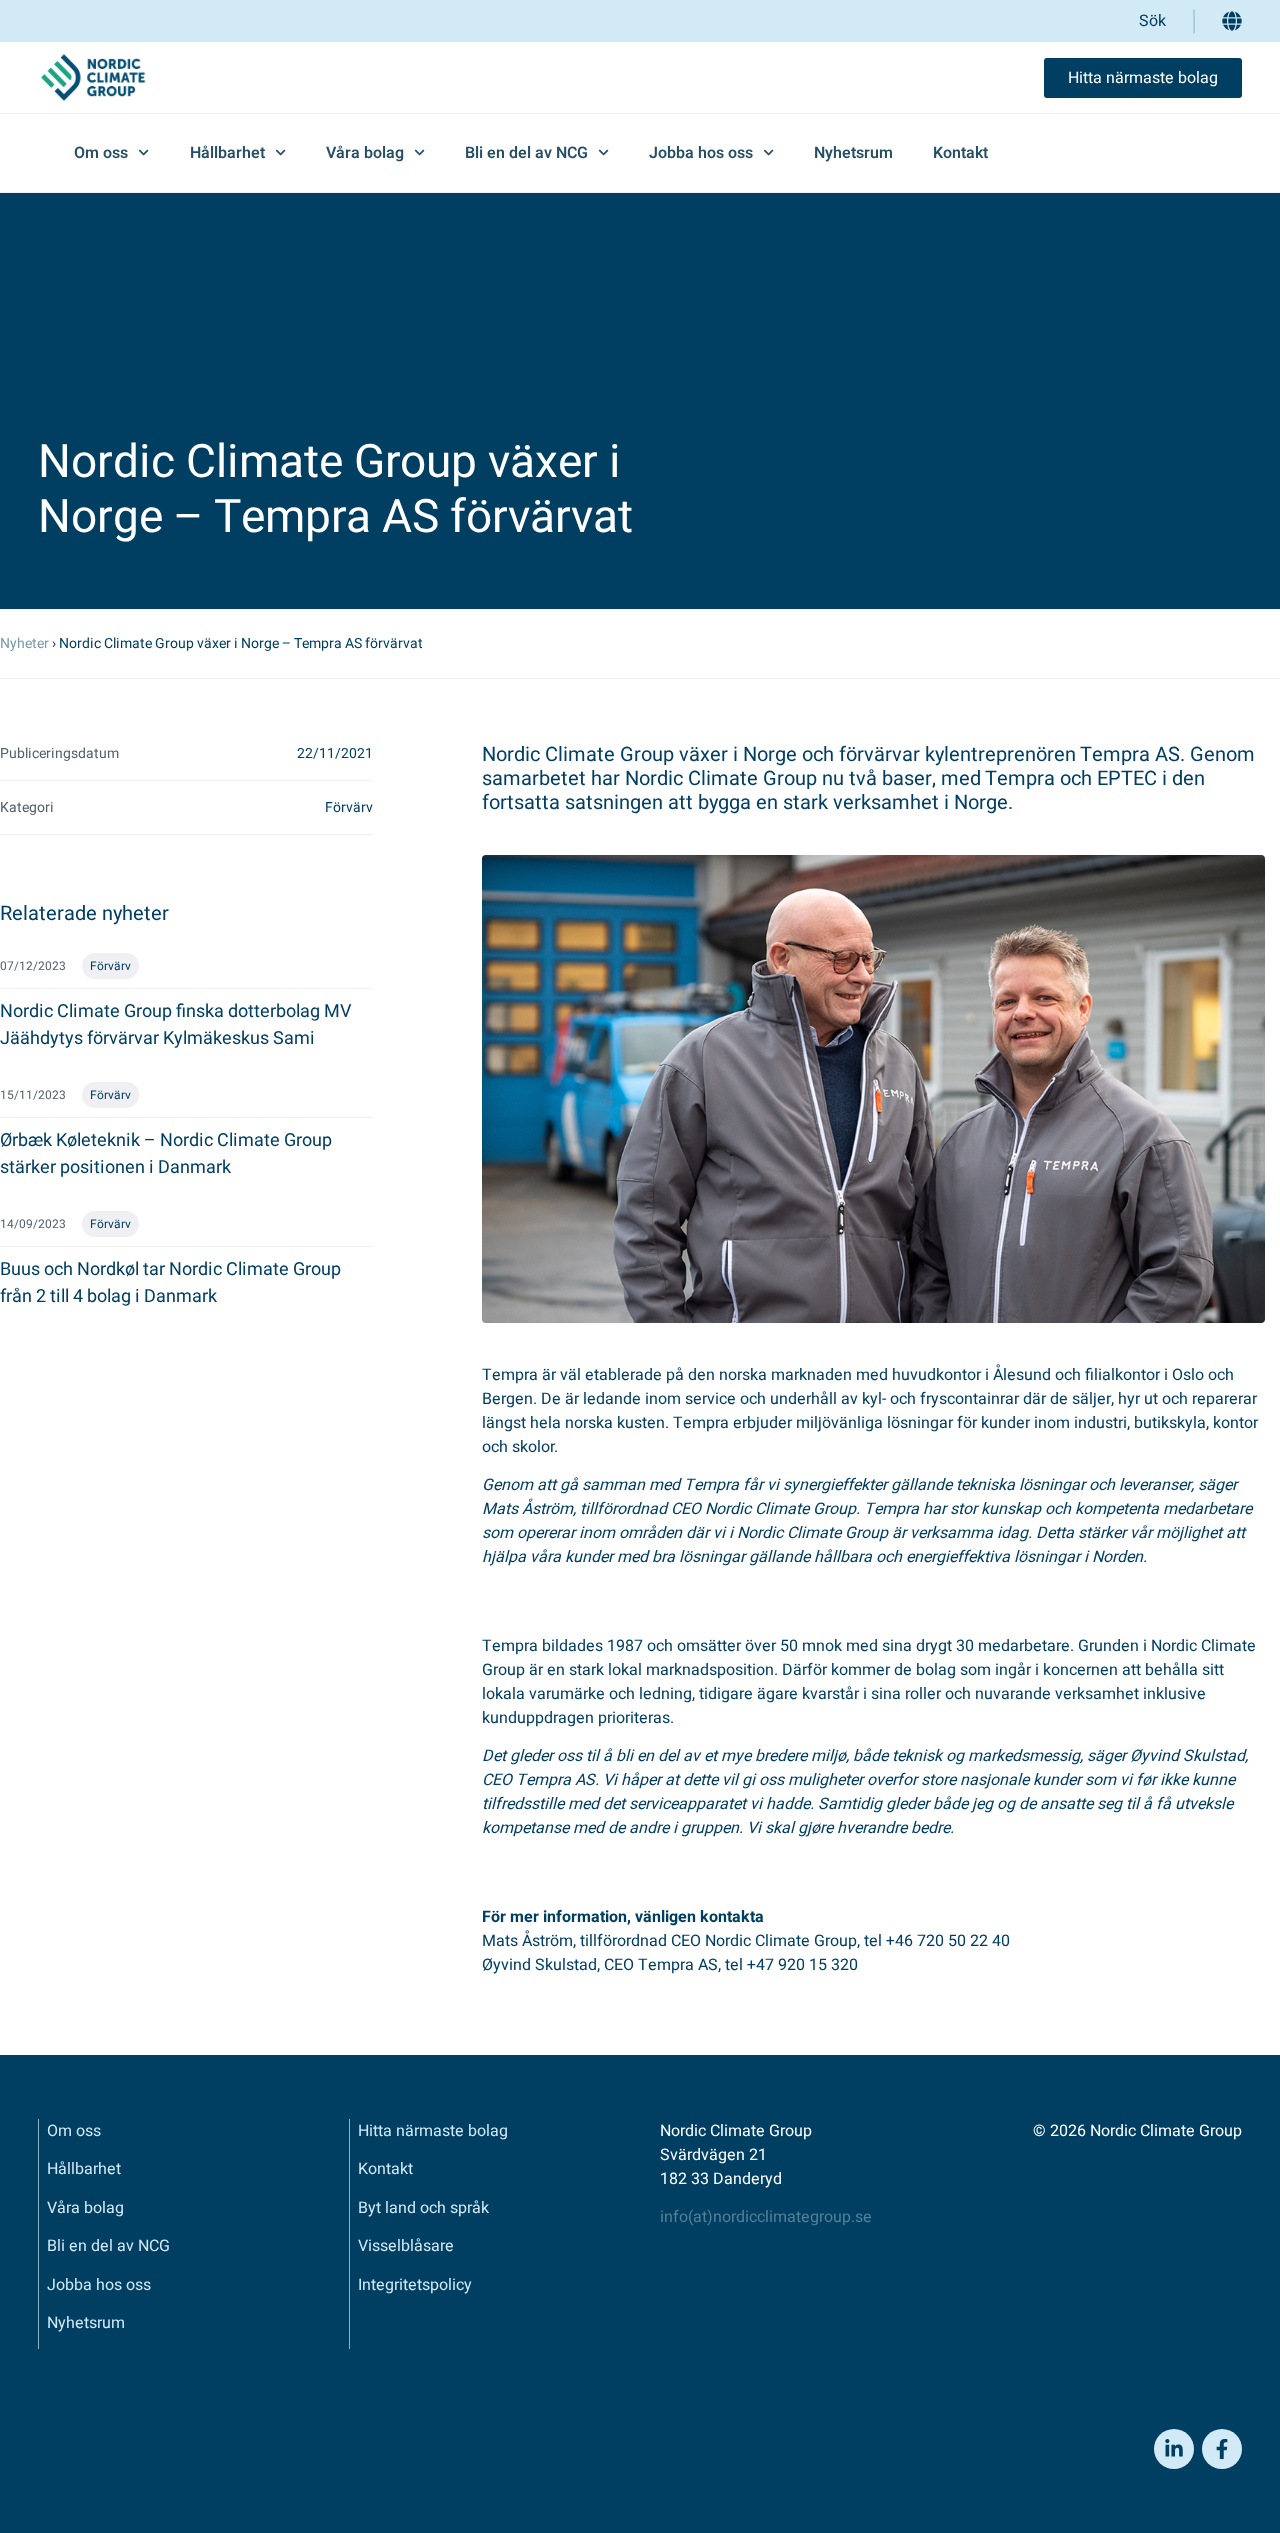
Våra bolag (365, 153)
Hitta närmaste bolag (433, 2131)
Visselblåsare (406, 2246)
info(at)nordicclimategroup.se (766, 2217)
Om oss (101, 153)
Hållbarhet (227, 153)
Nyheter (24, 643)
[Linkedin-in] (1174, 2449)
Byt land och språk (423, 2208)
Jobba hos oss (701, 153)
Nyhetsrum (853, 153)
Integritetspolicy (415, 2285)
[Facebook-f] (1222, 2449)
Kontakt (960, 153)
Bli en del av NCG (526, 153)
